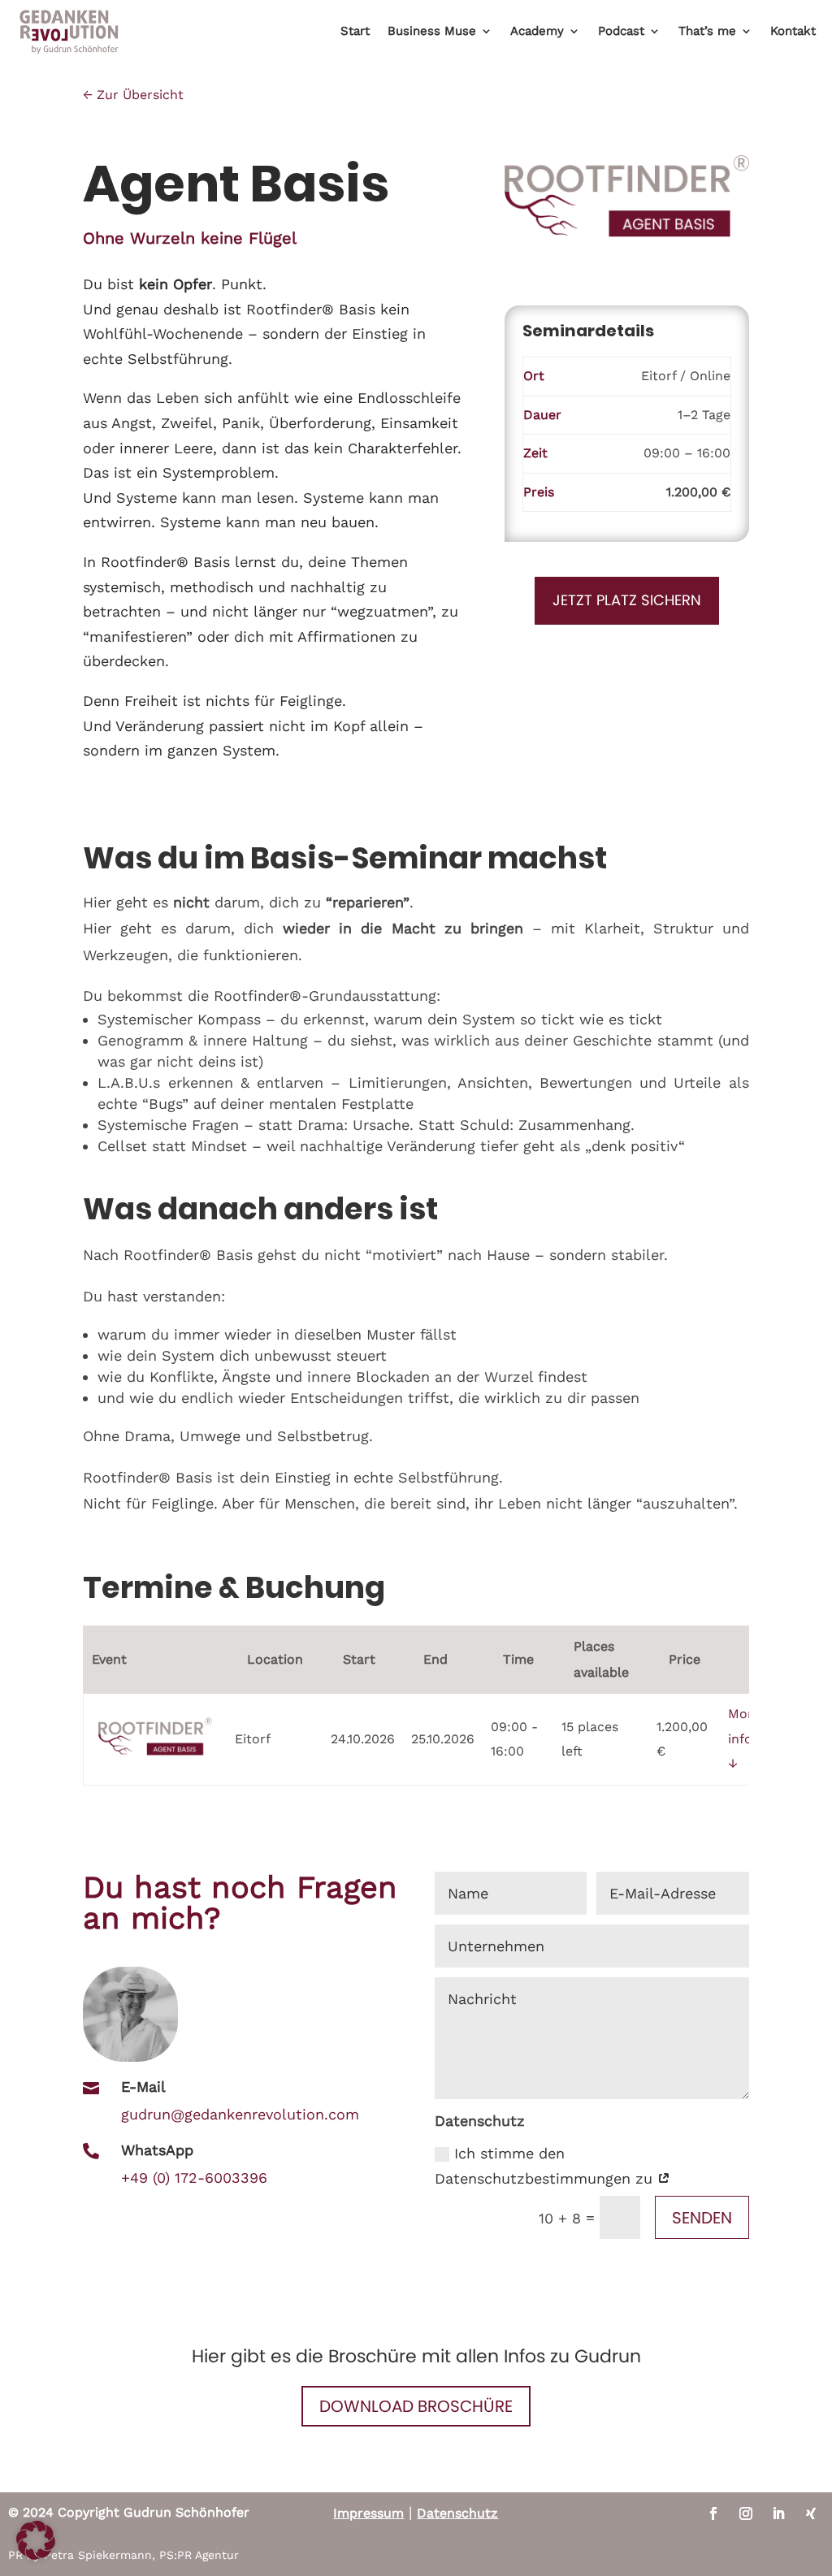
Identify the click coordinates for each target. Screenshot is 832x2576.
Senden (702, 2218)
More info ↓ (744, 1738)
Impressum (368, 2513)
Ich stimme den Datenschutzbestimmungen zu (546, 2166)
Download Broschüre (416, 2406)
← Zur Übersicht (133, 95)
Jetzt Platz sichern (627, 600)
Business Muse (432, 31)
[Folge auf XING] (811, 2513)
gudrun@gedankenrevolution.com (240, 2114)
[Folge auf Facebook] (713, 2513)
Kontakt (793, 31)
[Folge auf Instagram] (746, 2513)
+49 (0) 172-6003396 (194, 2178)
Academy (537, 31)
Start (355, 31)
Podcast (621, 31)
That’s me (707, 31)
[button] (36, 2540)
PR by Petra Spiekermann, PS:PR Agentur (123, 2555)
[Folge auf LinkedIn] (778, 2513)
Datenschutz (457, 2513)
